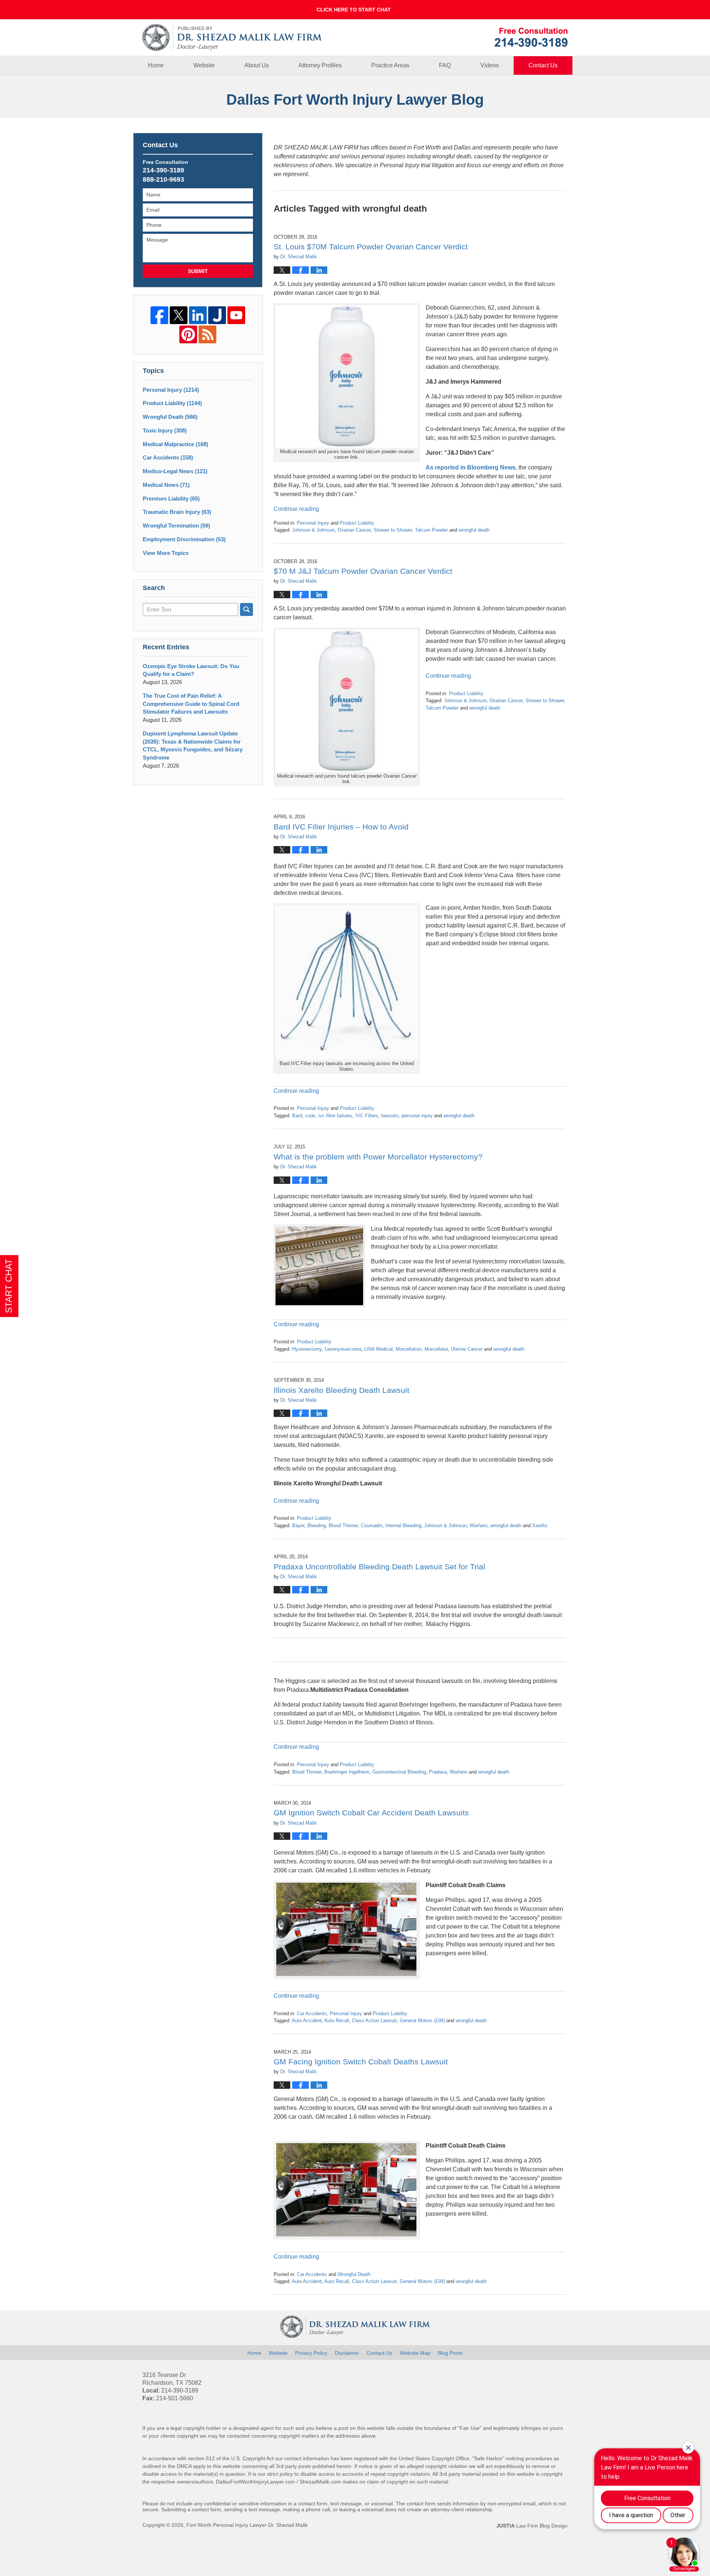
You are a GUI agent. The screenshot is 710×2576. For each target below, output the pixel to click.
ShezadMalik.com (320, 2482)
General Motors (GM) (422, 2021)
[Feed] (207, 334)
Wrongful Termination (176, 526)
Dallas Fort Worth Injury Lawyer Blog (232, 38)
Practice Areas (390, 65)
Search (246, 610)
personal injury (417, 1116)
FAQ (445, 65)
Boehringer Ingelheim (347, 1772)
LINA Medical (378, 1349)
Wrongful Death (354, 2274)
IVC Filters (367, 1116)
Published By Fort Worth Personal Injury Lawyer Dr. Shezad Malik (531, 37)
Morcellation (409, 1349)
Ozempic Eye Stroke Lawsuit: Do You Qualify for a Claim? (191, 670)
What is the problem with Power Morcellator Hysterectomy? (378, 1157)
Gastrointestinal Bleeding (399, 1772)
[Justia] (217, 315)
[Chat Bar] (355, 10)
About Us (257, 65)
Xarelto (540, 1526)
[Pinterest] (188, 334)
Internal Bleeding (403, 1526)
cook (310, 1116)
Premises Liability (171, 499)
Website (204, 65)
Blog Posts (450, 2353)
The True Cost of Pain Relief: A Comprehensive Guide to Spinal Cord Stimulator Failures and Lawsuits (191, 704)
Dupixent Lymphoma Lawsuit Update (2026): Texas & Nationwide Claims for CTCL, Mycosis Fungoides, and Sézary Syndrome (193, 745)
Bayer (298, 1526)
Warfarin (479, 1526)
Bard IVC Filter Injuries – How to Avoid (341, 827)
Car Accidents (312, 2013)
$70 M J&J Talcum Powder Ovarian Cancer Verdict (363, 571)
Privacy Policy (311, 2353)
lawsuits (390, 1116)
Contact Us (543, 65)
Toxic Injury (165, 430)
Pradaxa (438, 1772)
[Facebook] (159, 315)
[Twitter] (179, 315)
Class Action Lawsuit (374, 2021)
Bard (297, 1116)
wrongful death (474, 530)
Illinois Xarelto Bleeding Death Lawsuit (342, 1390)
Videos (490, 65)
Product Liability (357, 523)
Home (156, 65)
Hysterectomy (307, 1349)
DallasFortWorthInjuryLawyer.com (256, 2482)
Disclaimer (347, 2353)
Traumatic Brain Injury (177, 512)
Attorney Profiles (320, 65)
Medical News (166, 485)
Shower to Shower (393, 530)
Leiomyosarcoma (343, 1349)
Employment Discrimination (184, 539)
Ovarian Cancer (354, 530)
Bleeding (317, 1526)
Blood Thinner (343, 1526)
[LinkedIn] (198, 315)
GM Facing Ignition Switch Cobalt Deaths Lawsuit (361, 2062)
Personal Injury (313, 523)
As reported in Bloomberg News (471, 467)
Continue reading (296, 509)
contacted (238, 2436)
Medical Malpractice (175, 444)
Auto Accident (307, 2021)
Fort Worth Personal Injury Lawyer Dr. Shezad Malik (247, 2525)
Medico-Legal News (175, 471)
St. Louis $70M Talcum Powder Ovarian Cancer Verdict (371, 247)
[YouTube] (236, 315)
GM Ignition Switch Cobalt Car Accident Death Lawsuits (371, 1813)
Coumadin (372, 1526)
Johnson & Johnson (313, 530)
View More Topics (166, 553)
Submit (198, 271)
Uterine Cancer (467, 1349)
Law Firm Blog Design (532, 2526)
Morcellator (436, 1349)
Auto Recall (337, 2021)
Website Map (415, 2353)
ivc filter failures (335, 1116)
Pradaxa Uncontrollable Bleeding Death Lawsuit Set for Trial (379, 1567)
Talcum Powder (431, 530)
